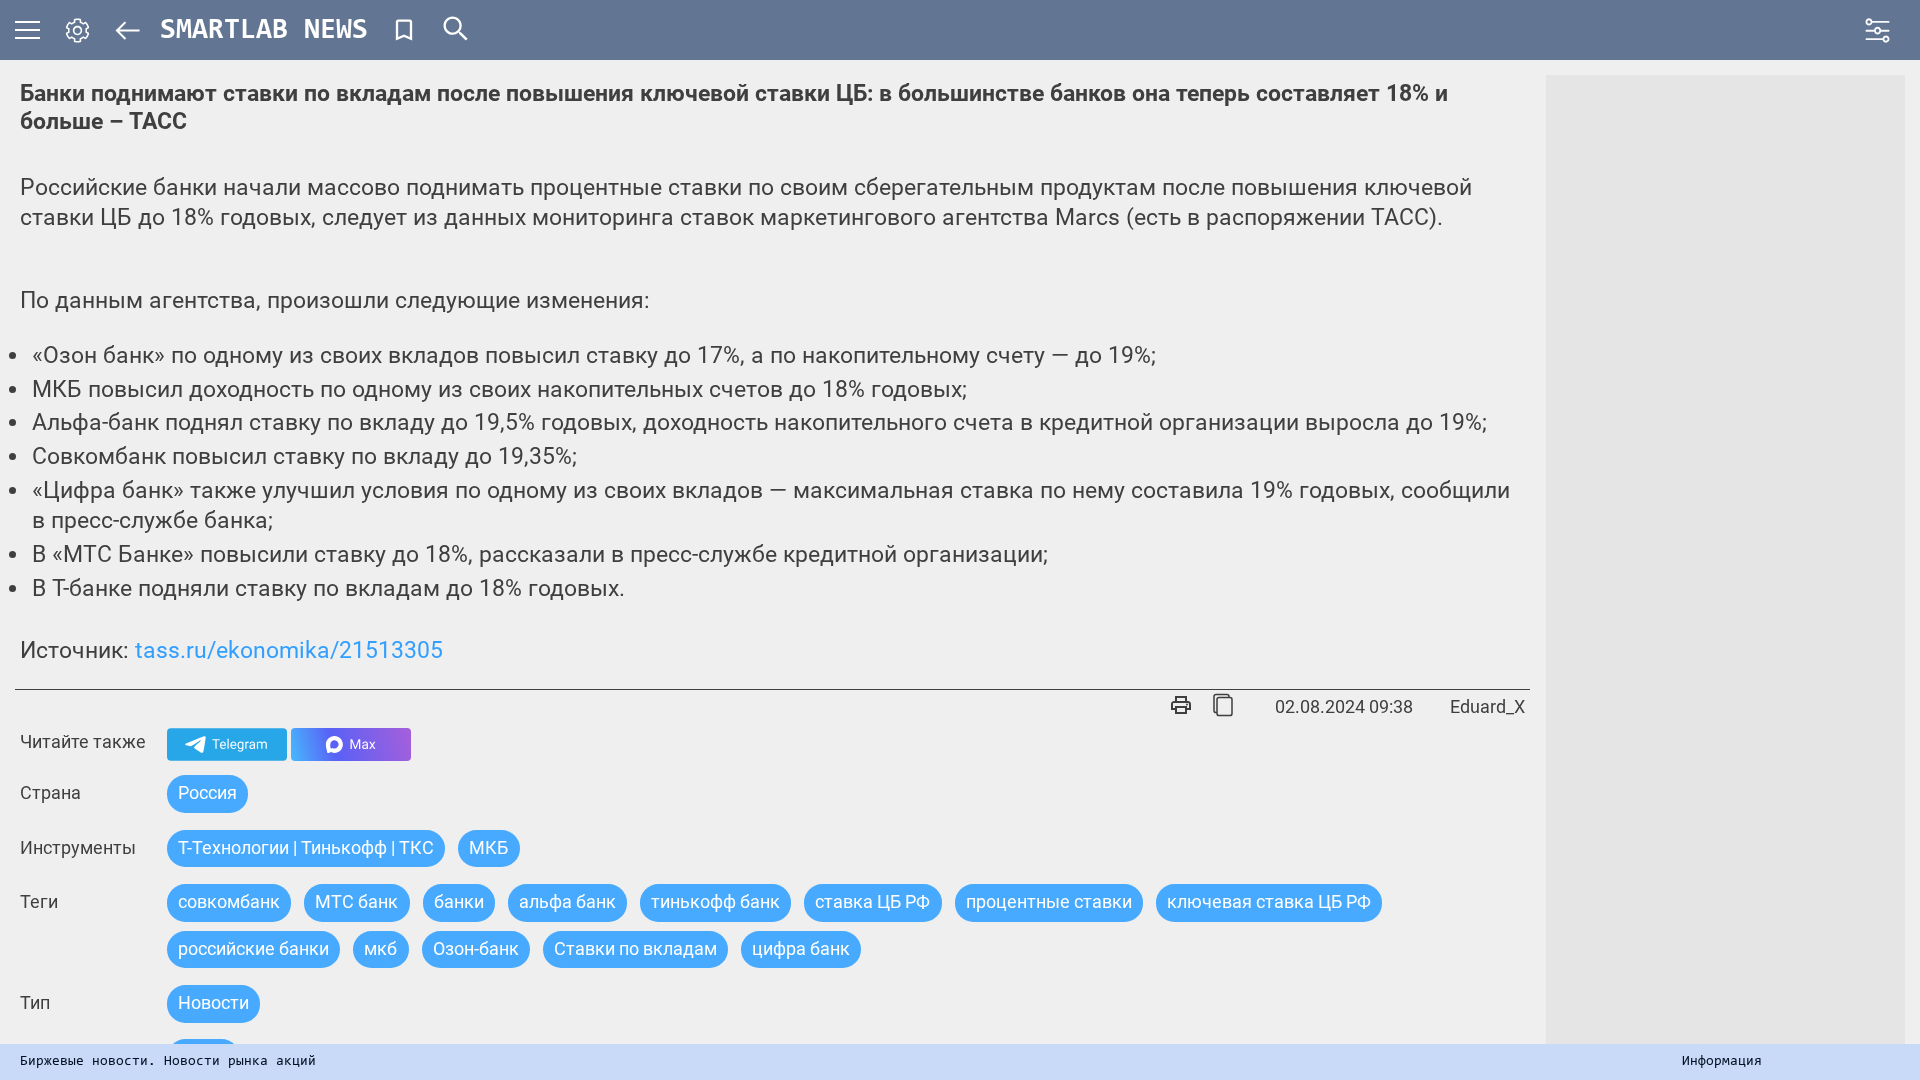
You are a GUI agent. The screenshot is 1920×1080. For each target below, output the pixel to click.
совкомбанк (229, 901)
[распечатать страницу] (1181, 707)
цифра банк (801, 948)
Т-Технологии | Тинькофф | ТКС (306, 847)
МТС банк (356, 901)
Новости (213, 1002)
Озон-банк (476, 948)
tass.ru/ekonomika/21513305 (289, 650)
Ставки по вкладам (635, 948)
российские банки (253, 948)
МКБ (488, 847)
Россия (207, 792)
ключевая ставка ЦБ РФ (1269, 901)
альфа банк (567, 901)
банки (459, 901)
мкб (380, 948)
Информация (1722, 1062)
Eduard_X (1487, 706)
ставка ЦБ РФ (872, 901)
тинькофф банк (715, 901)
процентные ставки (1049, 901)
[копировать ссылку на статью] (1223, 707)
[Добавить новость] (404, 30)
